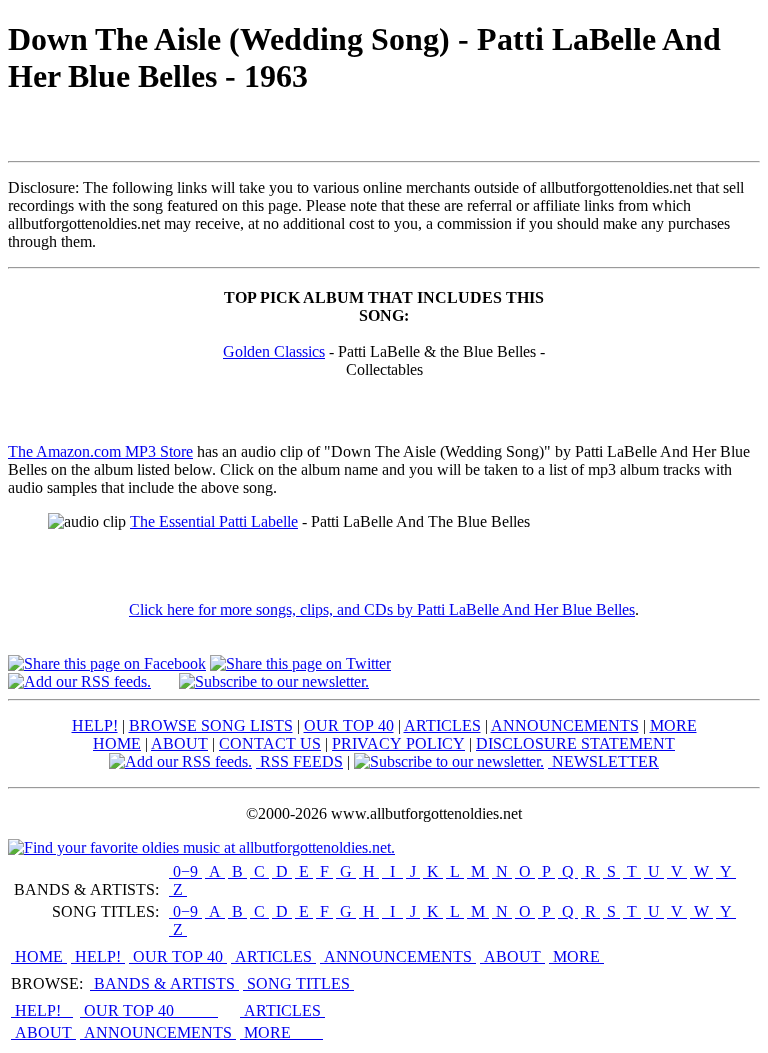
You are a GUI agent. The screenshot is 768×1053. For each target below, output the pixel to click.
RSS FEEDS (299, 761)
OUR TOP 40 (349, 725)
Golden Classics (274, 351)
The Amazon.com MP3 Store (100, 451)
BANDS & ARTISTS (164, 983)
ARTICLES (442, 725)
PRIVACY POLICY (398, 743)
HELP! (95, 725)
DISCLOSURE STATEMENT (575, 743)
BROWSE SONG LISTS (211, 725)
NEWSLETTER (603, 761)
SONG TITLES (298, 983)
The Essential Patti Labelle (214, 521)
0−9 (185, 871)
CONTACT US (270, 743)
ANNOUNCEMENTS (565, 725)
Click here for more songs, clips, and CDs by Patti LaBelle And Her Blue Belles (382, 609)
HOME (117, 743)
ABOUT (179, 743)
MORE (673, 725)
